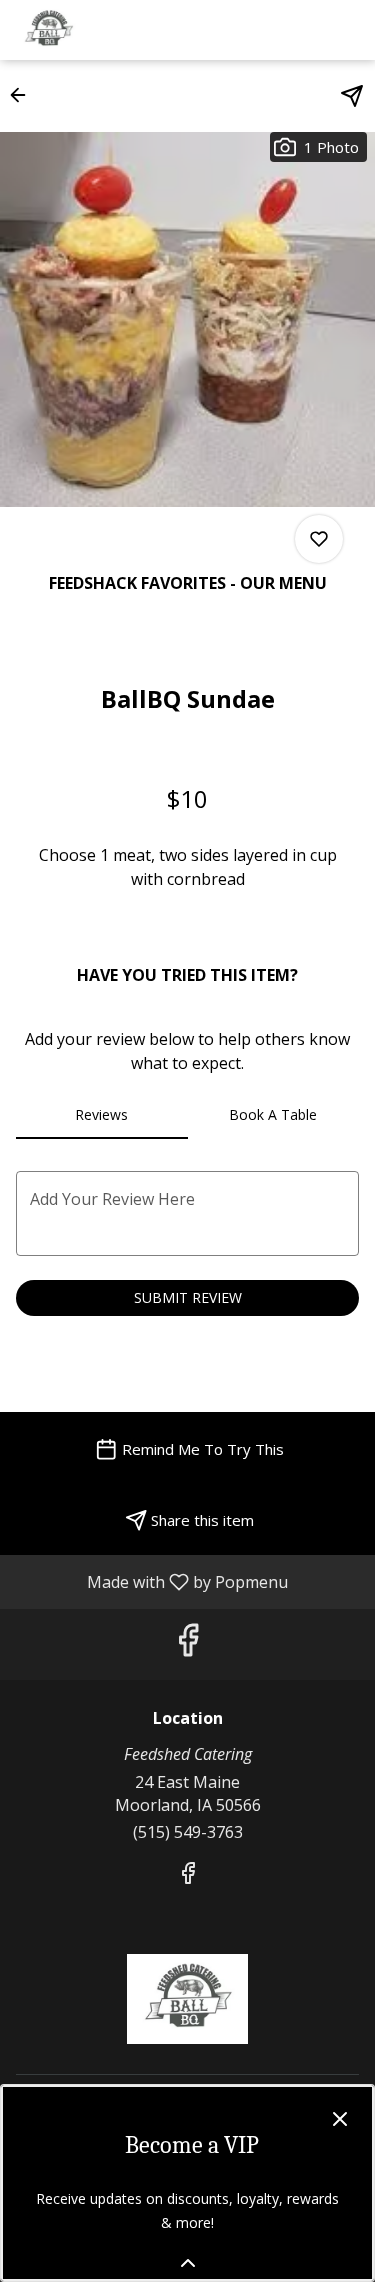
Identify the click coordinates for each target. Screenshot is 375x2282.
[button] (24, 95)
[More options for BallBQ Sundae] (319, 539)
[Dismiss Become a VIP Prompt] (340, 2119)
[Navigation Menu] (348, 30)
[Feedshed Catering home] (105, 30)
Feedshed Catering (187, 1999)
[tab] (102, 1115)
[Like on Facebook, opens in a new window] (188, 1644)
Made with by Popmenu (151, 1581)
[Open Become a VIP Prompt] (188, 2263)
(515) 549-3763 (188, 1832)
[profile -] (298, 29)
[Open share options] (352, 96)
